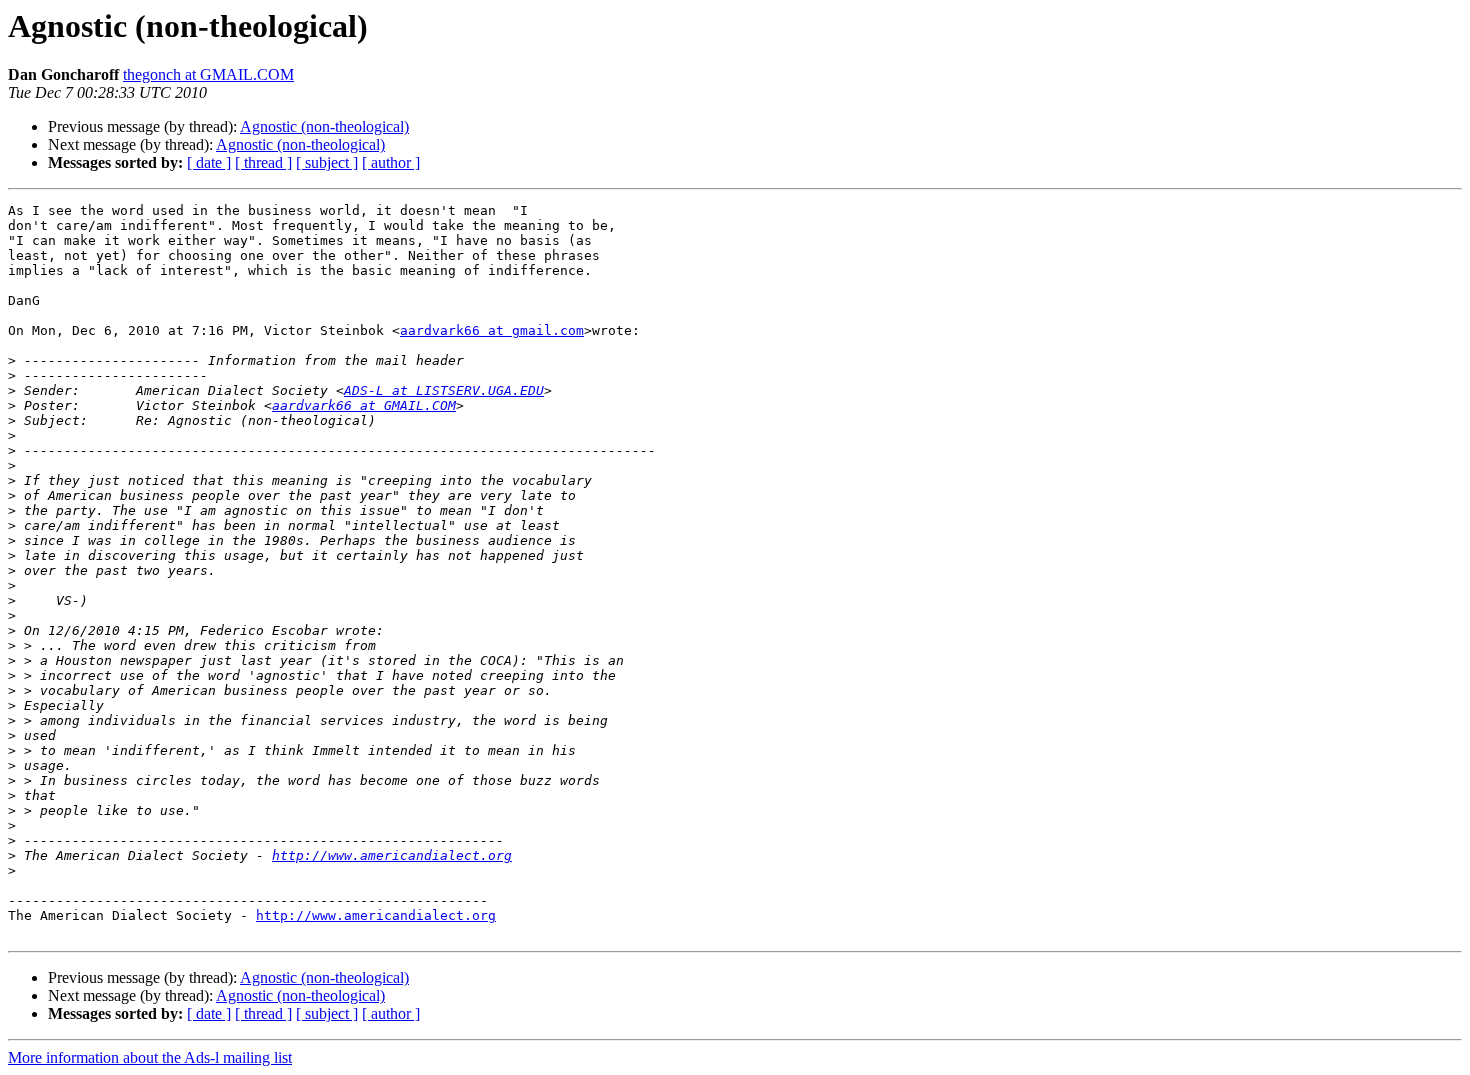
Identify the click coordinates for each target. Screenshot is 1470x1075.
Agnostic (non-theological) (324, 126)
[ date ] (209, 162)
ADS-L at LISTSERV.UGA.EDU (444, 390)
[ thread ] (263, 162)
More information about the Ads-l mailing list (150, 1057)
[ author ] (391, 162)
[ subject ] (327, 162)
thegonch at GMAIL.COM (208, 74)
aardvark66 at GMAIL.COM (364, 405)
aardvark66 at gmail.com (492, 330)
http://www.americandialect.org (392, 855)
